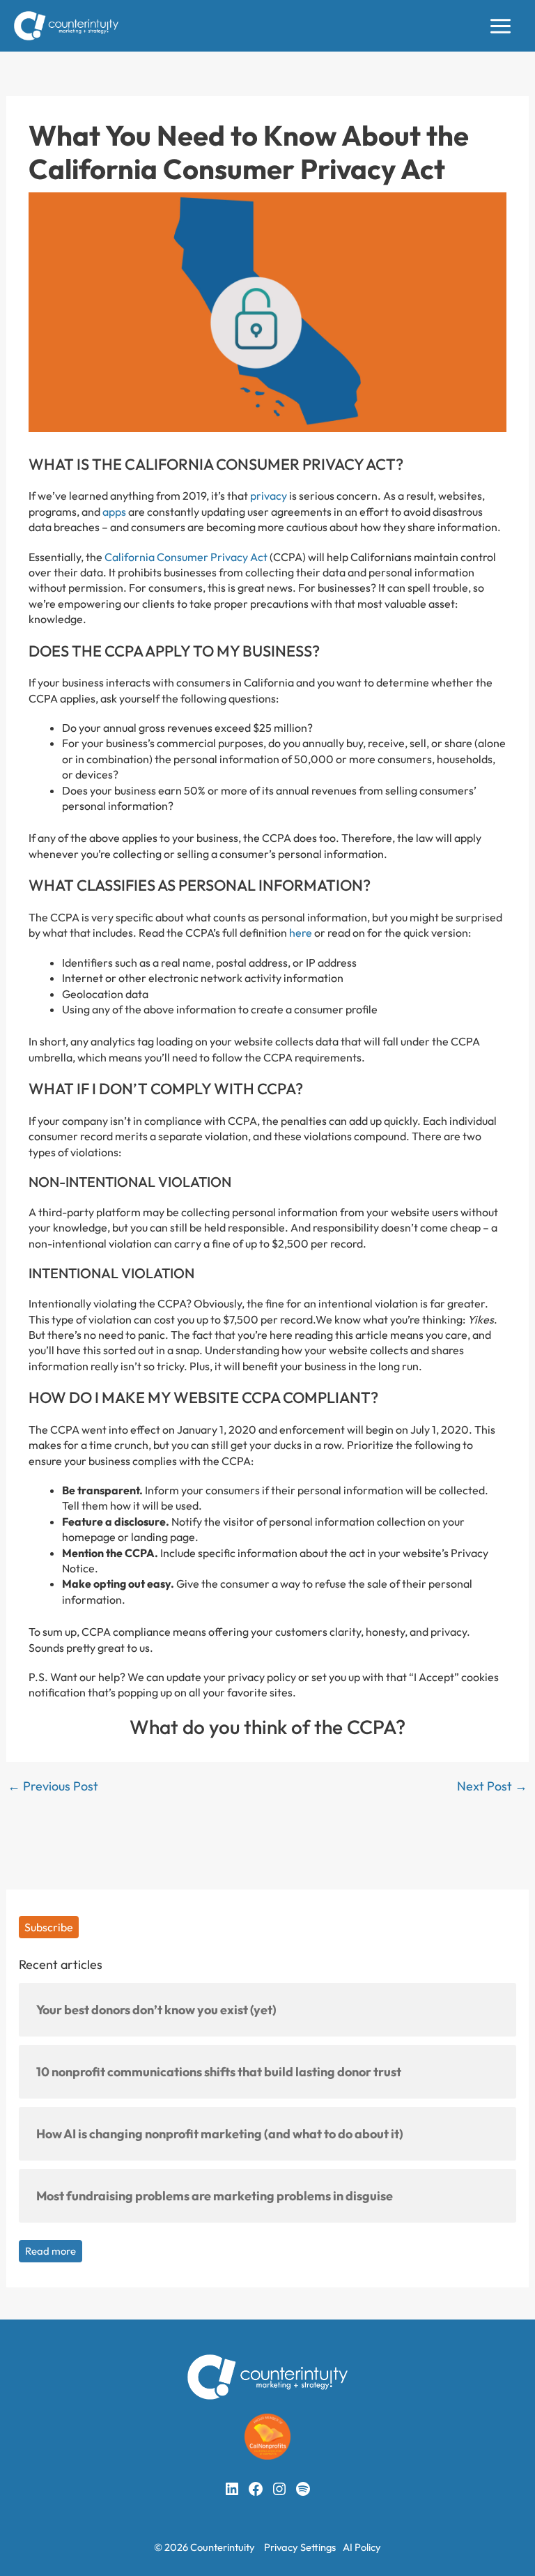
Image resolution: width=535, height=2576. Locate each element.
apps (114, 512)
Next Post (492, 1786)
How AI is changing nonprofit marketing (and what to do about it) (220, 2134)
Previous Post (53, 1786)
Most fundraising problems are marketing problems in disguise (215, 2196)
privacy (269, 496)
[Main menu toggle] (501, 26)
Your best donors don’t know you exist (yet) (156, 2010)
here (301, 933)
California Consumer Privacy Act (186, 557)
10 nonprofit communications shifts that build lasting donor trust (219, 2072)
